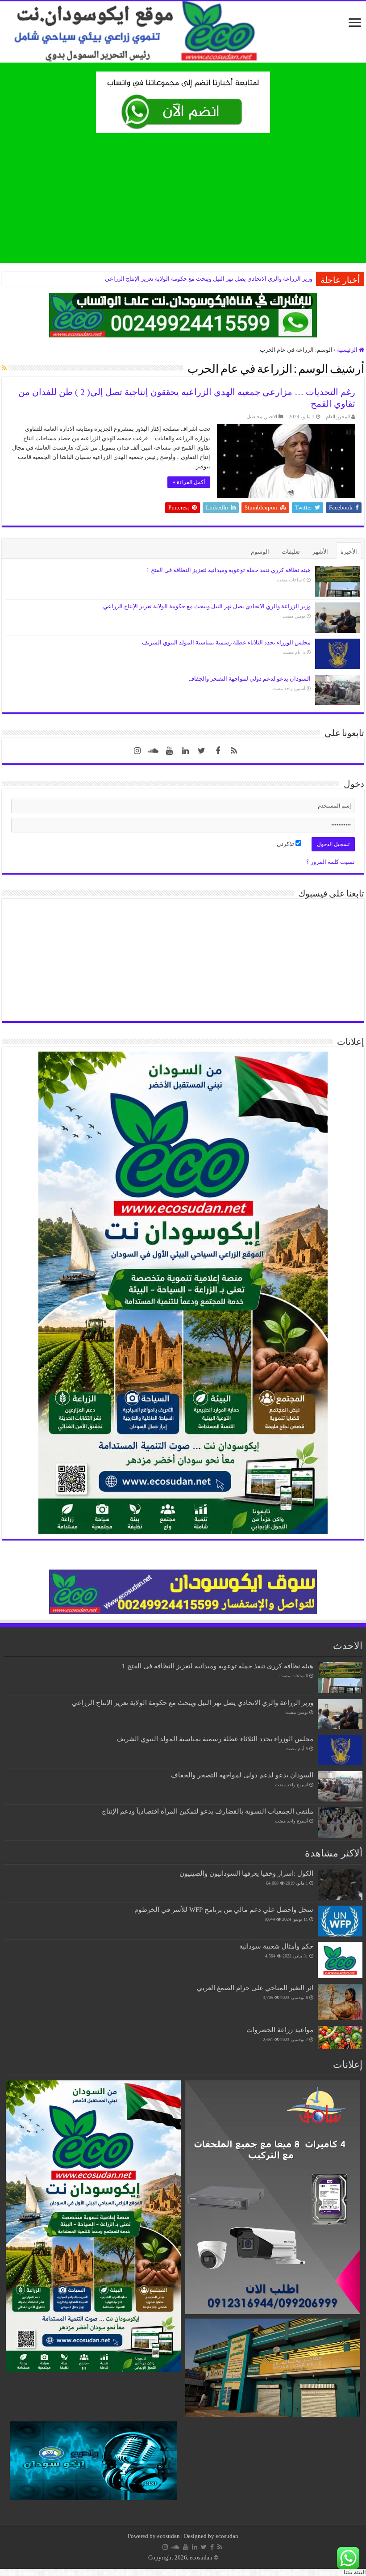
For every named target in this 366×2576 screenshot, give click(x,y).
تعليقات (291, 552)
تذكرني (286, 844)
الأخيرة (349, 552)
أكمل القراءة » (189, 482)
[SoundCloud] (154, 751)
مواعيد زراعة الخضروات (280, 2030)
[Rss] (234, 751)
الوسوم (260, 552)
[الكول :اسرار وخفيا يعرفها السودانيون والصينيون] (340, 1885)
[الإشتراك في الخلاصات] (4, 368)
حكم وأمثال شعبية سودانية (276, 1946)
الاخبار (271, 417)
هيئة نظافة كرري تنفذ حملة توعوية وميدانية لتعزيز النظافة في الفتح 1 (229, 570)
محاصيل (254, 417)
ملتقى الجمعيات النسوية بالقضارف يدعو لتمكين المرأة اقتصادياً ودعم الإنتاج (208, 1811)
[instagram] (137, 751)
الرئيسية (348, 350)
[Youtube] (170, 751)
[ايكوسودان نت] (183, 32)
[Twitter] (202, 751)
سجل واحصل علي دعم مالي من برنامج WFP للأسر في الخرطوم (224, 1909)
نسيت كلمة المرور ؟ (331, 862)
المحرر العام (338, 417)
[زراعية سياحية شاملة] (183, 102)
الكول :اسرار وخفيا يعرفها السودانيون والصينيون (246, 1873)
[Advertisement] (183, 200)
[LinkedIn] (186, 751)
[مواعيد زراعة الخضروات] (340, 2037)
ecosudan (168, 2536)
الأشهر (320, 552)
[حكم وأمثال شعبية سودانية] (340, 1960)
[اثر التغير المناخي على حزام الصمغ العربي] (340, 2002)
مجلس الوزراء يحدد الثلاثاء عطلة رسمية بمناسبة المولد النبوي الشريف (226, 642)
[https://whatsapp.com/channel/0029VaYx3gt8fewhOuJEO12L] (183, 314)
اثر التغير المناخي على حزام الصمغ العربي (255, 1988)
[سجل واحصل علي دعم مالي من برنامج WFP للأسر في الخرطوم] (340, 1921)
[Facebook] (218, 751)
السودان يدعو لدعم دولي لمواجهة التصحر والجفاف (250, 679)
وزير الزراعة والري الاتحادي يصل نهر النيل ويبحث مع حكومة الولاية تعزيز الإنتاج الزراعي (209, 279)
